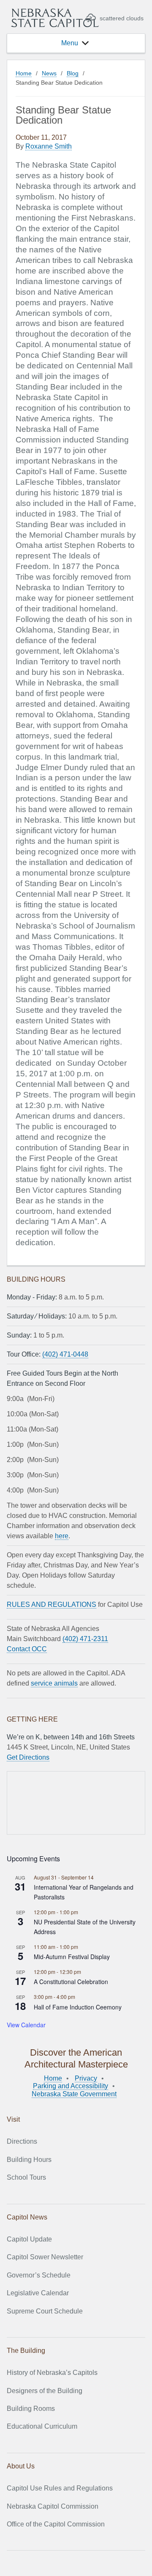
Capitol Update (29, 2239)
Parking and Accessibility (71, 2086)
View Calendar (26, 2025)
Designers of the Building (45, 2391)
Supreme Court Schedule (45, 2311)
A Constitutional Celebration (71, 1982)
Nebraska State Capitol (55, 18)
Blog (73, 73)
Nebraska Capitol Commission (53, 2506)
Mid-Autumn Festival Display (72, 1957)
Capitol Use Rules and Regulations (60, 2488)
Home (24, 73)
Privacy (86, 2078)
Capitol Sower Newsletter (45, 2257)
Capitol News (27, 2217)
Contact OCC (27, 1649)
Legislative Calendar (38, 2293)
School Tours (26, 2177)
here (62, 1536)
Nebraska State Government (74, 2094)
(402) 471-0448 (65, 1354)
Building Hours (29, 2160)
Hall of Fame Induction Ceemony (78, 2007)
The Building (26, 2351)
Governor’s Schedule (39, 2275)
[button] (70, 43)
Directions (22, 2141)
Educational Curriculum (42, 2426)
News (49, 73)
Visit (13, 2119)
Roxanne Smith (49, 146)
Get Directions (28, 1757)
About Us (21, 2466)
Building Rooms (31, 2409)
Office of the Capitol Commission (56, 2524)
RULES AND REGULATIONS (52, 1604)
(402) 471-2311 (85, 1639)
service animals (54, 1683)
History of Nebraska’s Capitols (52, 2373)
